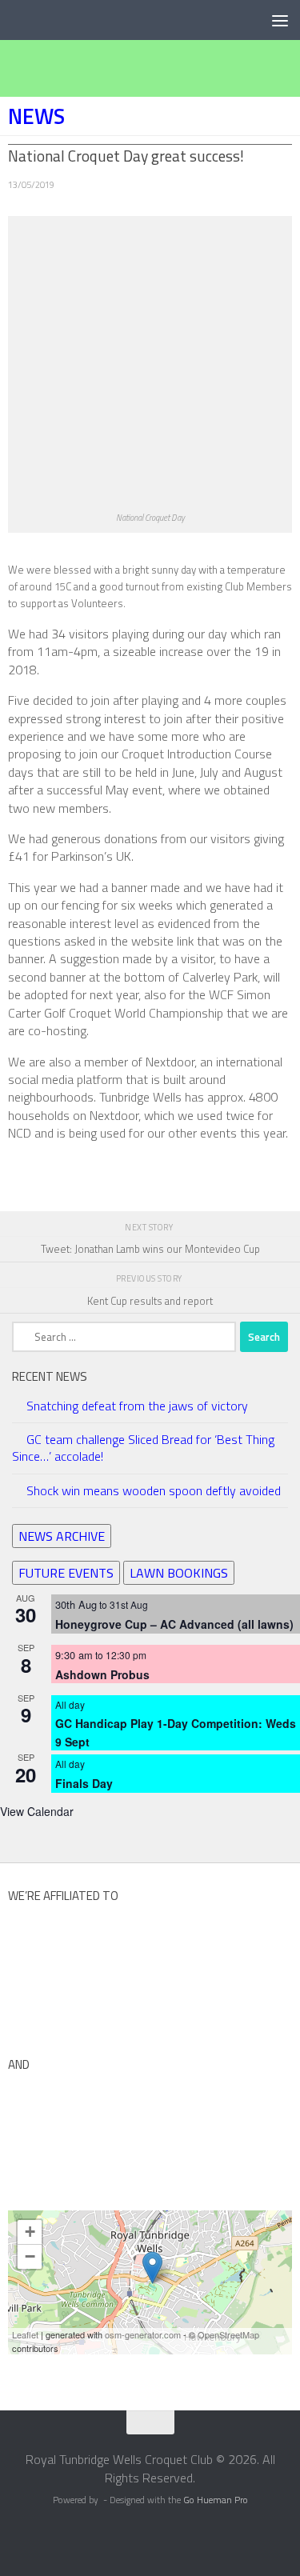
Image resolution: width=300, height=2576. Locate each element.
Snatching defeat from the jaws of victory (137, 1406)
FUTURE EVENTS (66, 1573)
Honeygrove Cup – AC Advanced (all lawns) (174, 1624)
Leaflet (25, 2334)
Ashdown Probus (102, 1674)
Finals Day (84, 1783)
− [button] (30, 2256)
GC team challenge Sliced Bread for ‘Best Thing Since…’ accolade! (143, 1448)
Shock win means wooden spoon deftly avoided (154, 1490)
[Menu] (280, 20)
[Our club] (152, 2268)
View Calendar (37, 1811)
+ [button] (30, 2232)
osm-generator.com (143, 2334)
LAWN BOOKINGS (179, 1573)
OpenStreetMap (228, 2334)
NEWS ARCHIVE (62, 1536)
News (36, 116)
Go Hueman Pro (216, 2500)
